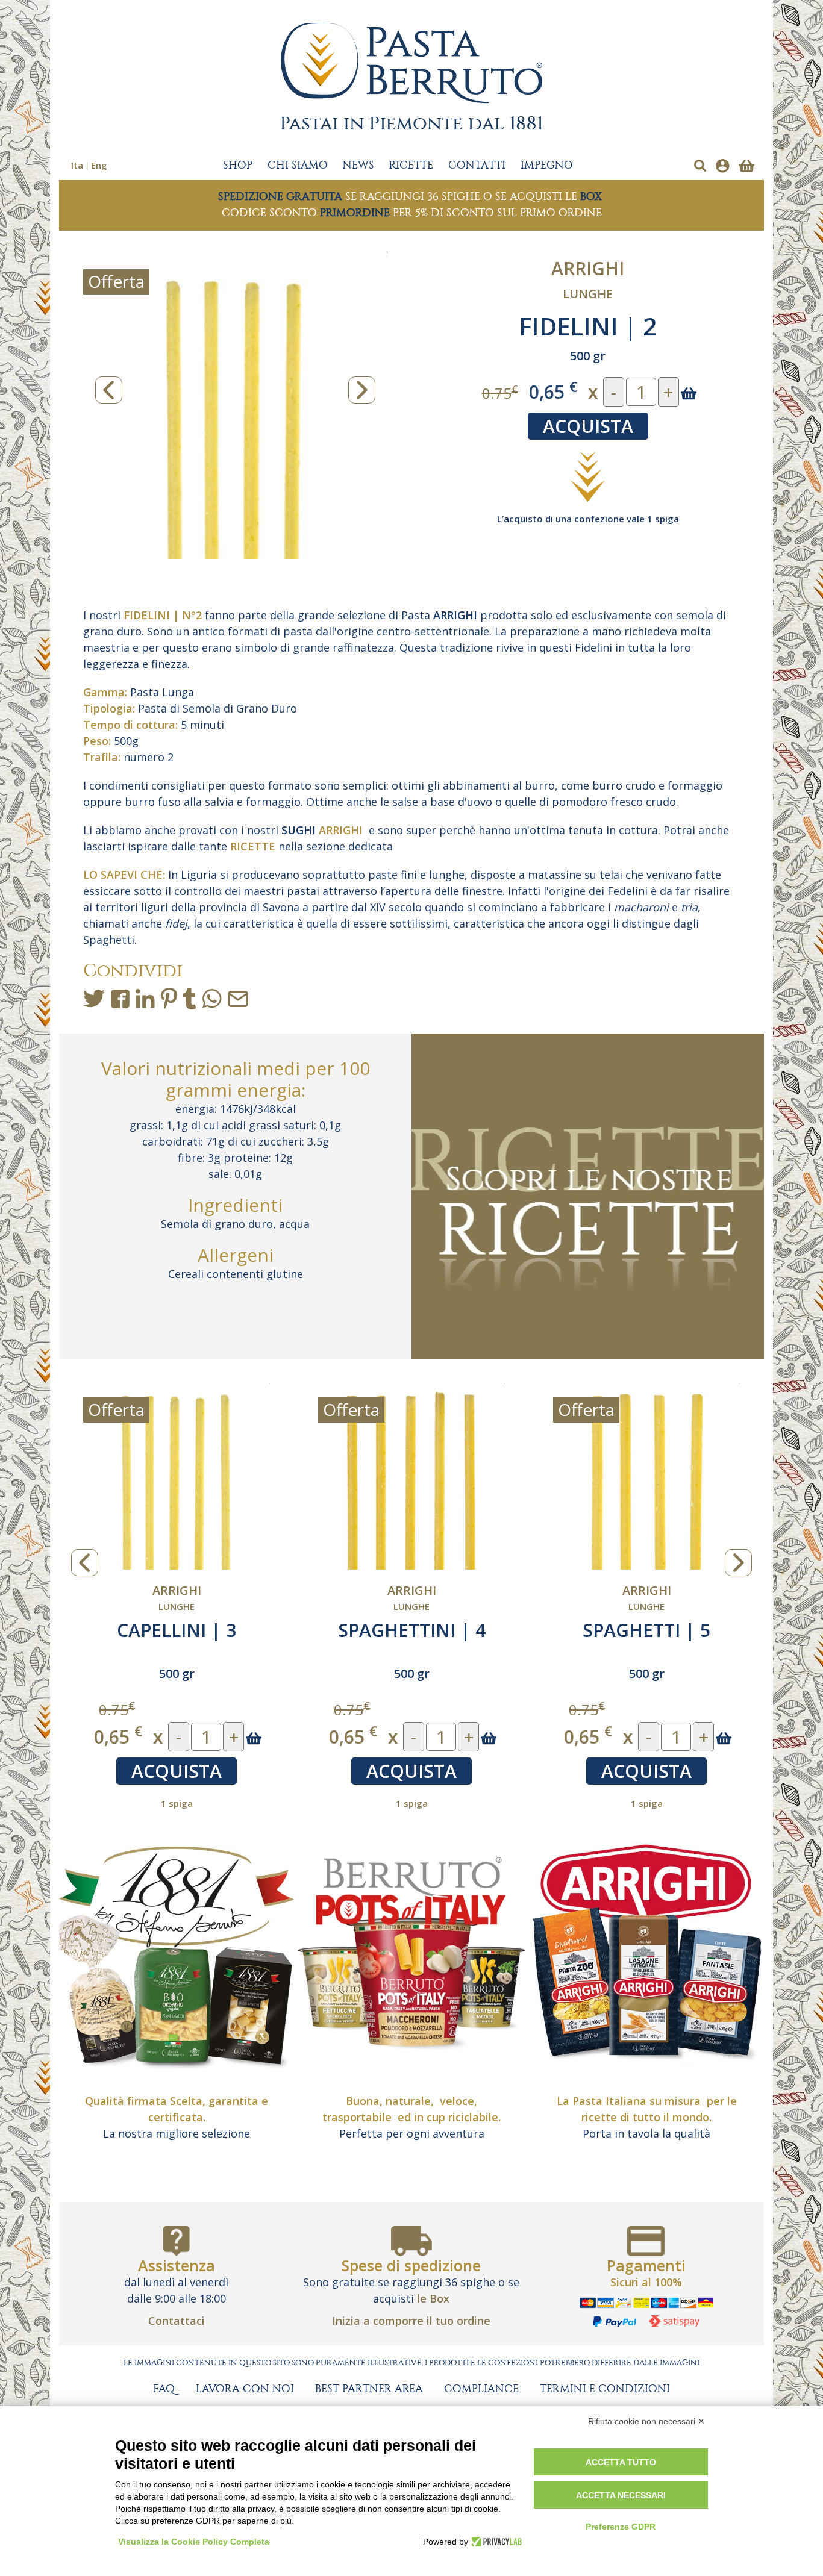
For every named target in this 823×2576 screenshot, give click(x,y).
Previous (109, 390)
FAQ (164, 2389)
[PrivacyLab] (495, 2542)
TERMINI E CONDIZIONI (605, 2389)
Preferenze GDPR (621, 2527)
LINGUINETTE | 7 (412, 1630)
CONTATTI (477, 166)
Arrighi (588, 268)
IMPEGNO (547, 166)
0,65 (553, 391)
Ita (77, 165)
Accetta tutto (621, 2462)
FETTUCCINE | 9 (646, 1630)
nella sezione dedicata (311, 846)
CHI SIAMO (298, 166)
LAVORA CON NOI (245, 2389)
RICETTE (411, 166)
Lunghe (588, 294)
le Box (433, 2298)
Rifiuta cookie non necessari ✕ (646, 2421)
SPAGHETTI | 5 (177, 1630)
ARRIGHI (455, 615)
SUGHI (299, 830)
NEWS (358, 166)
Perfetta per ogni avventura (412, 2133)
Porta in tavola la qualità (646, 2133)
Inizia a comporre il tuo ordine (411, 2321)
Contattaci (177, 2321)
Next (362, 390)
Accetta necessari (621, 2495)
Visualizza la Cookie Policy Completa (194, 2542)
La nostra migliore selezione (177, 2133)
